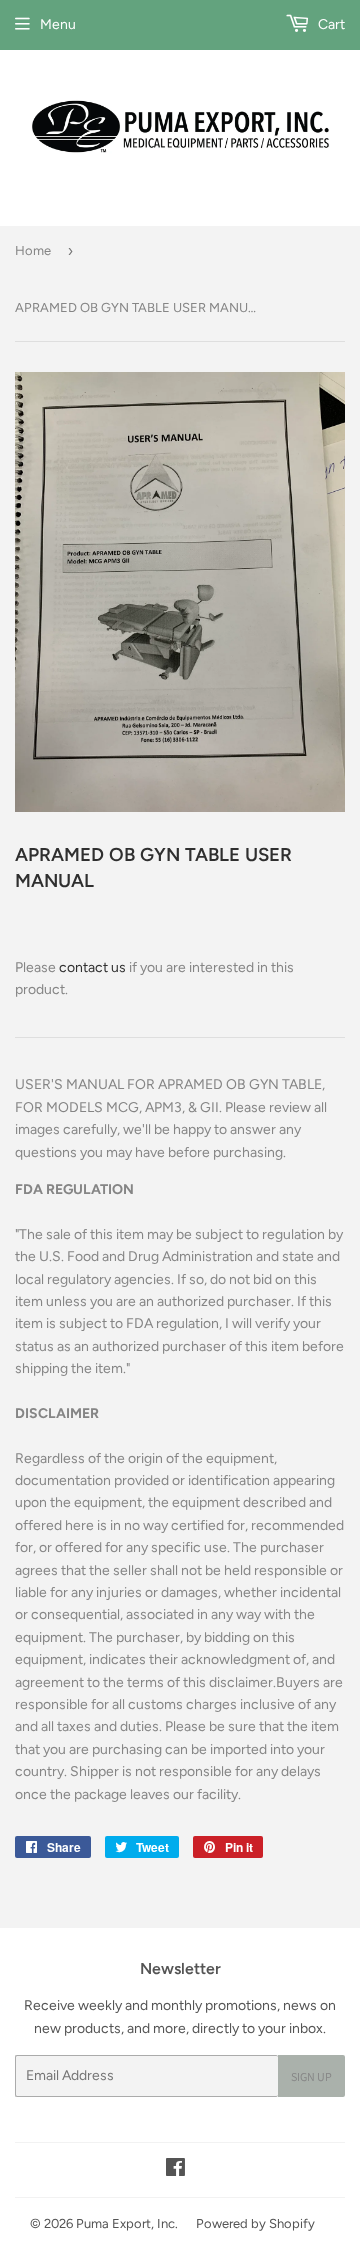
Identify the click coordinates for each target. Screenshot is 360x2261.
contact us (92, 967)
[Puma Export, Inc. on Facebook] (175, 2170)
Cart (330, 24)
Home (33, 250)
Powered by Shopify (255, 2223)
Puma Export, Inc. (127, 2223)
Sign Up (311, 2076)
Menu (58, 24)
